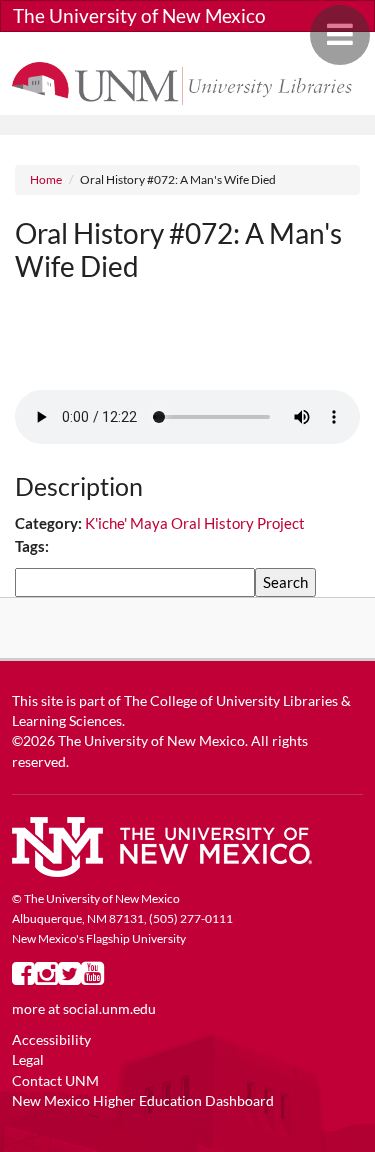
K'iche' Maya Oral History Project (195, 523)
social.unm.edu (109, 1009)
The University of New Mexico (139, 15)
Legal (28, 1060)
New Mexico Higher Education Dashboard (143, 1101)
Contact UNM (55, 1081)
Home (46, 179)
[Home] (187, 81)
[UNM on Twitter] (69, 978)
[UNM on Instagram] (46, 978)
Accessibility (51, 1040)
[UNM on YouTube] (92, 978)
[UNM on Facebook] (23, 978)
